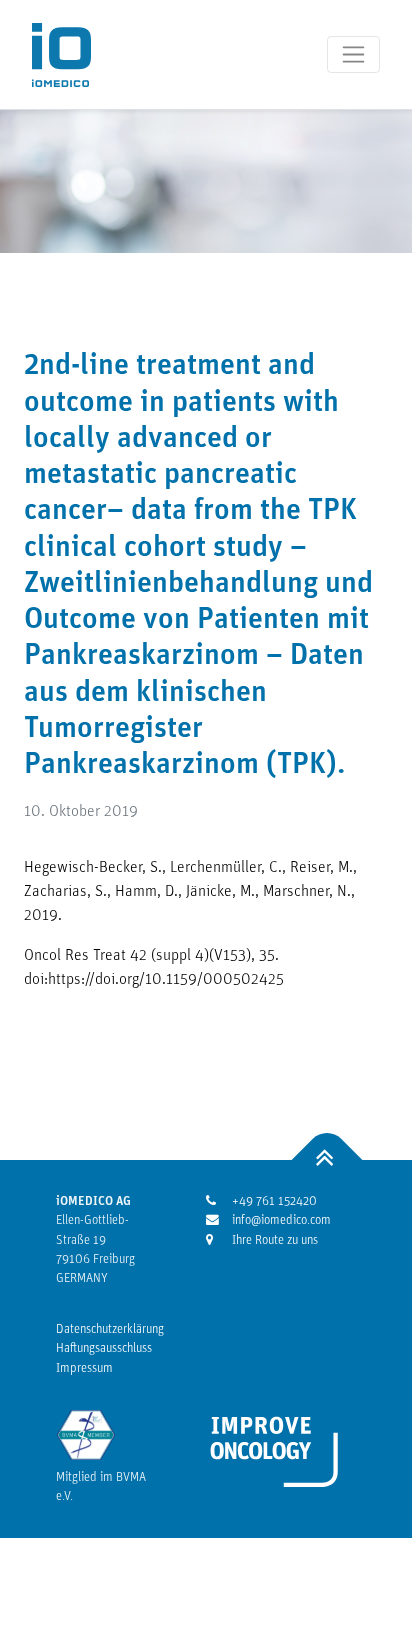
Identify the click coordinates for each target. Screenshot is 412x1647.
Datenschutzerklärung (110, 1329)
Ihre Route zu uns (268, 1240)
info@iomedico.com (268, 1220)
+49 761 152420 (268, 1201)
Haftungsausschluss (104, 1348)
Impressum (84, 1368)
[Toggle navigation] (353, 54)
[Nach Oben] (327, 1160)
